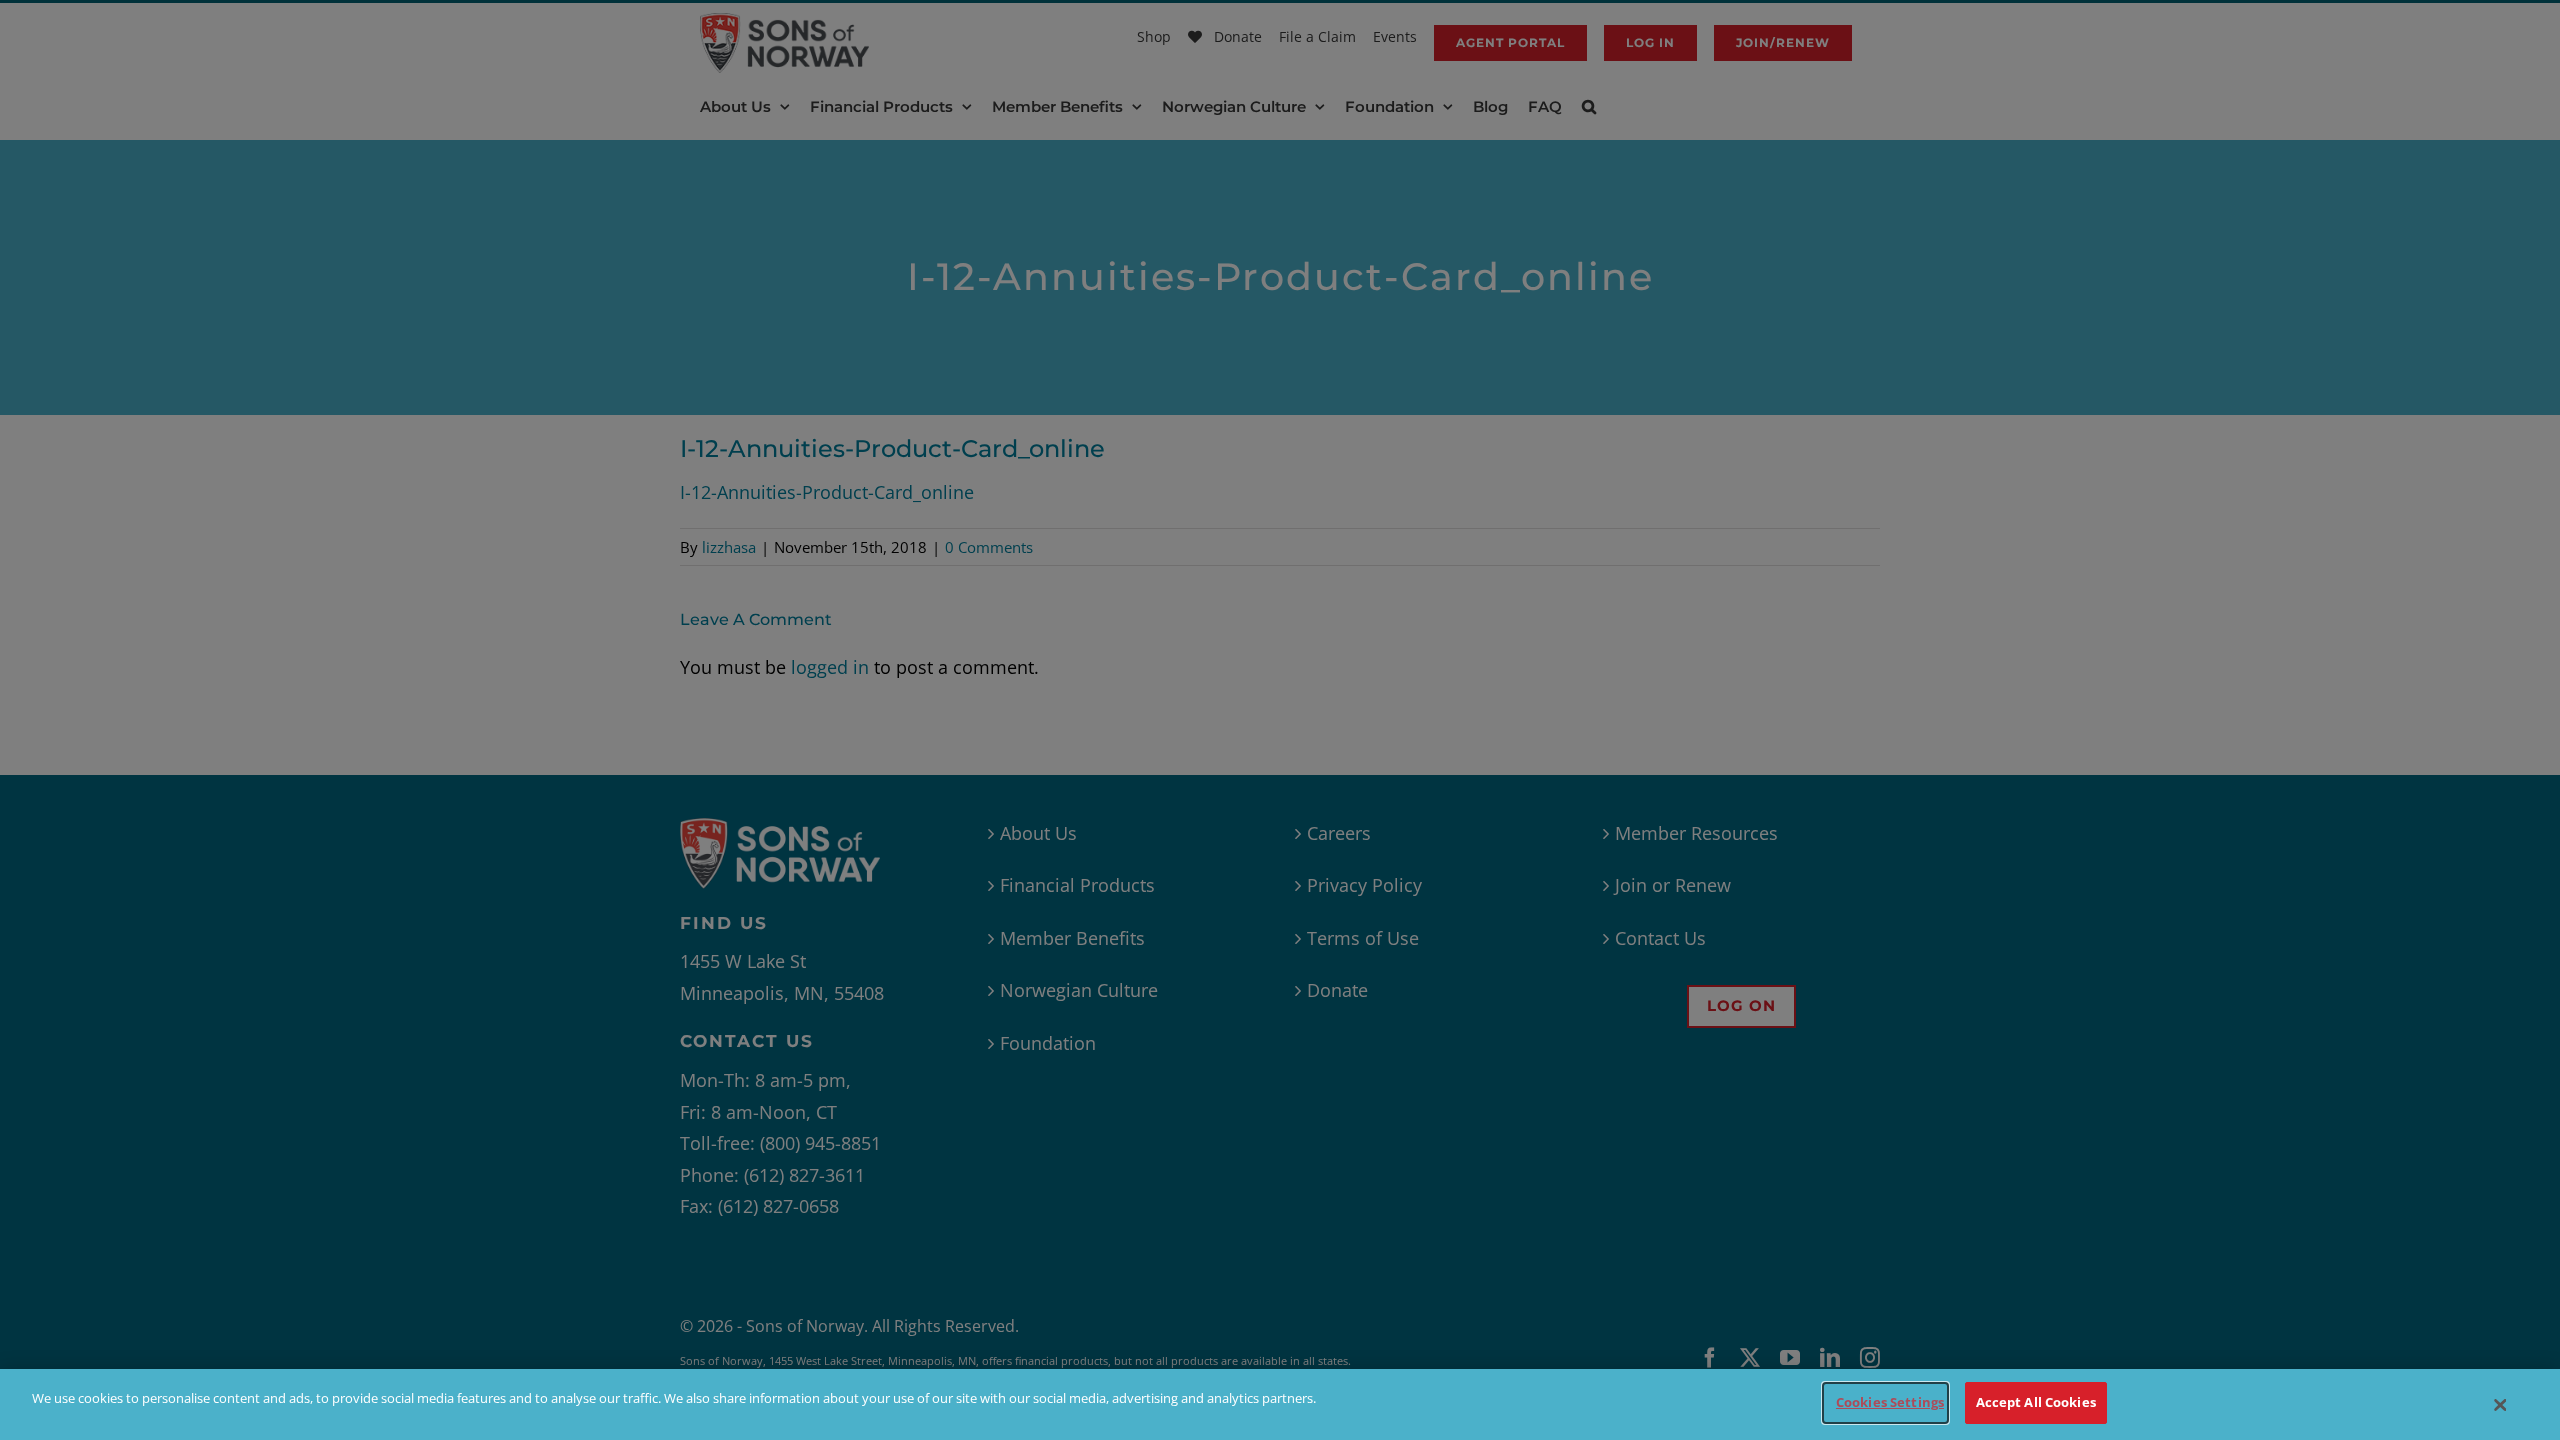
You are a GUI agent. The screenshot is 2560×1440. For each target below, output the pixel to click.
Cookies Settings (1890, 1402)
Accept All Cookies (2036, 1402)
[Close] (2501, 1405)
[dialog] (1280, 1404)
